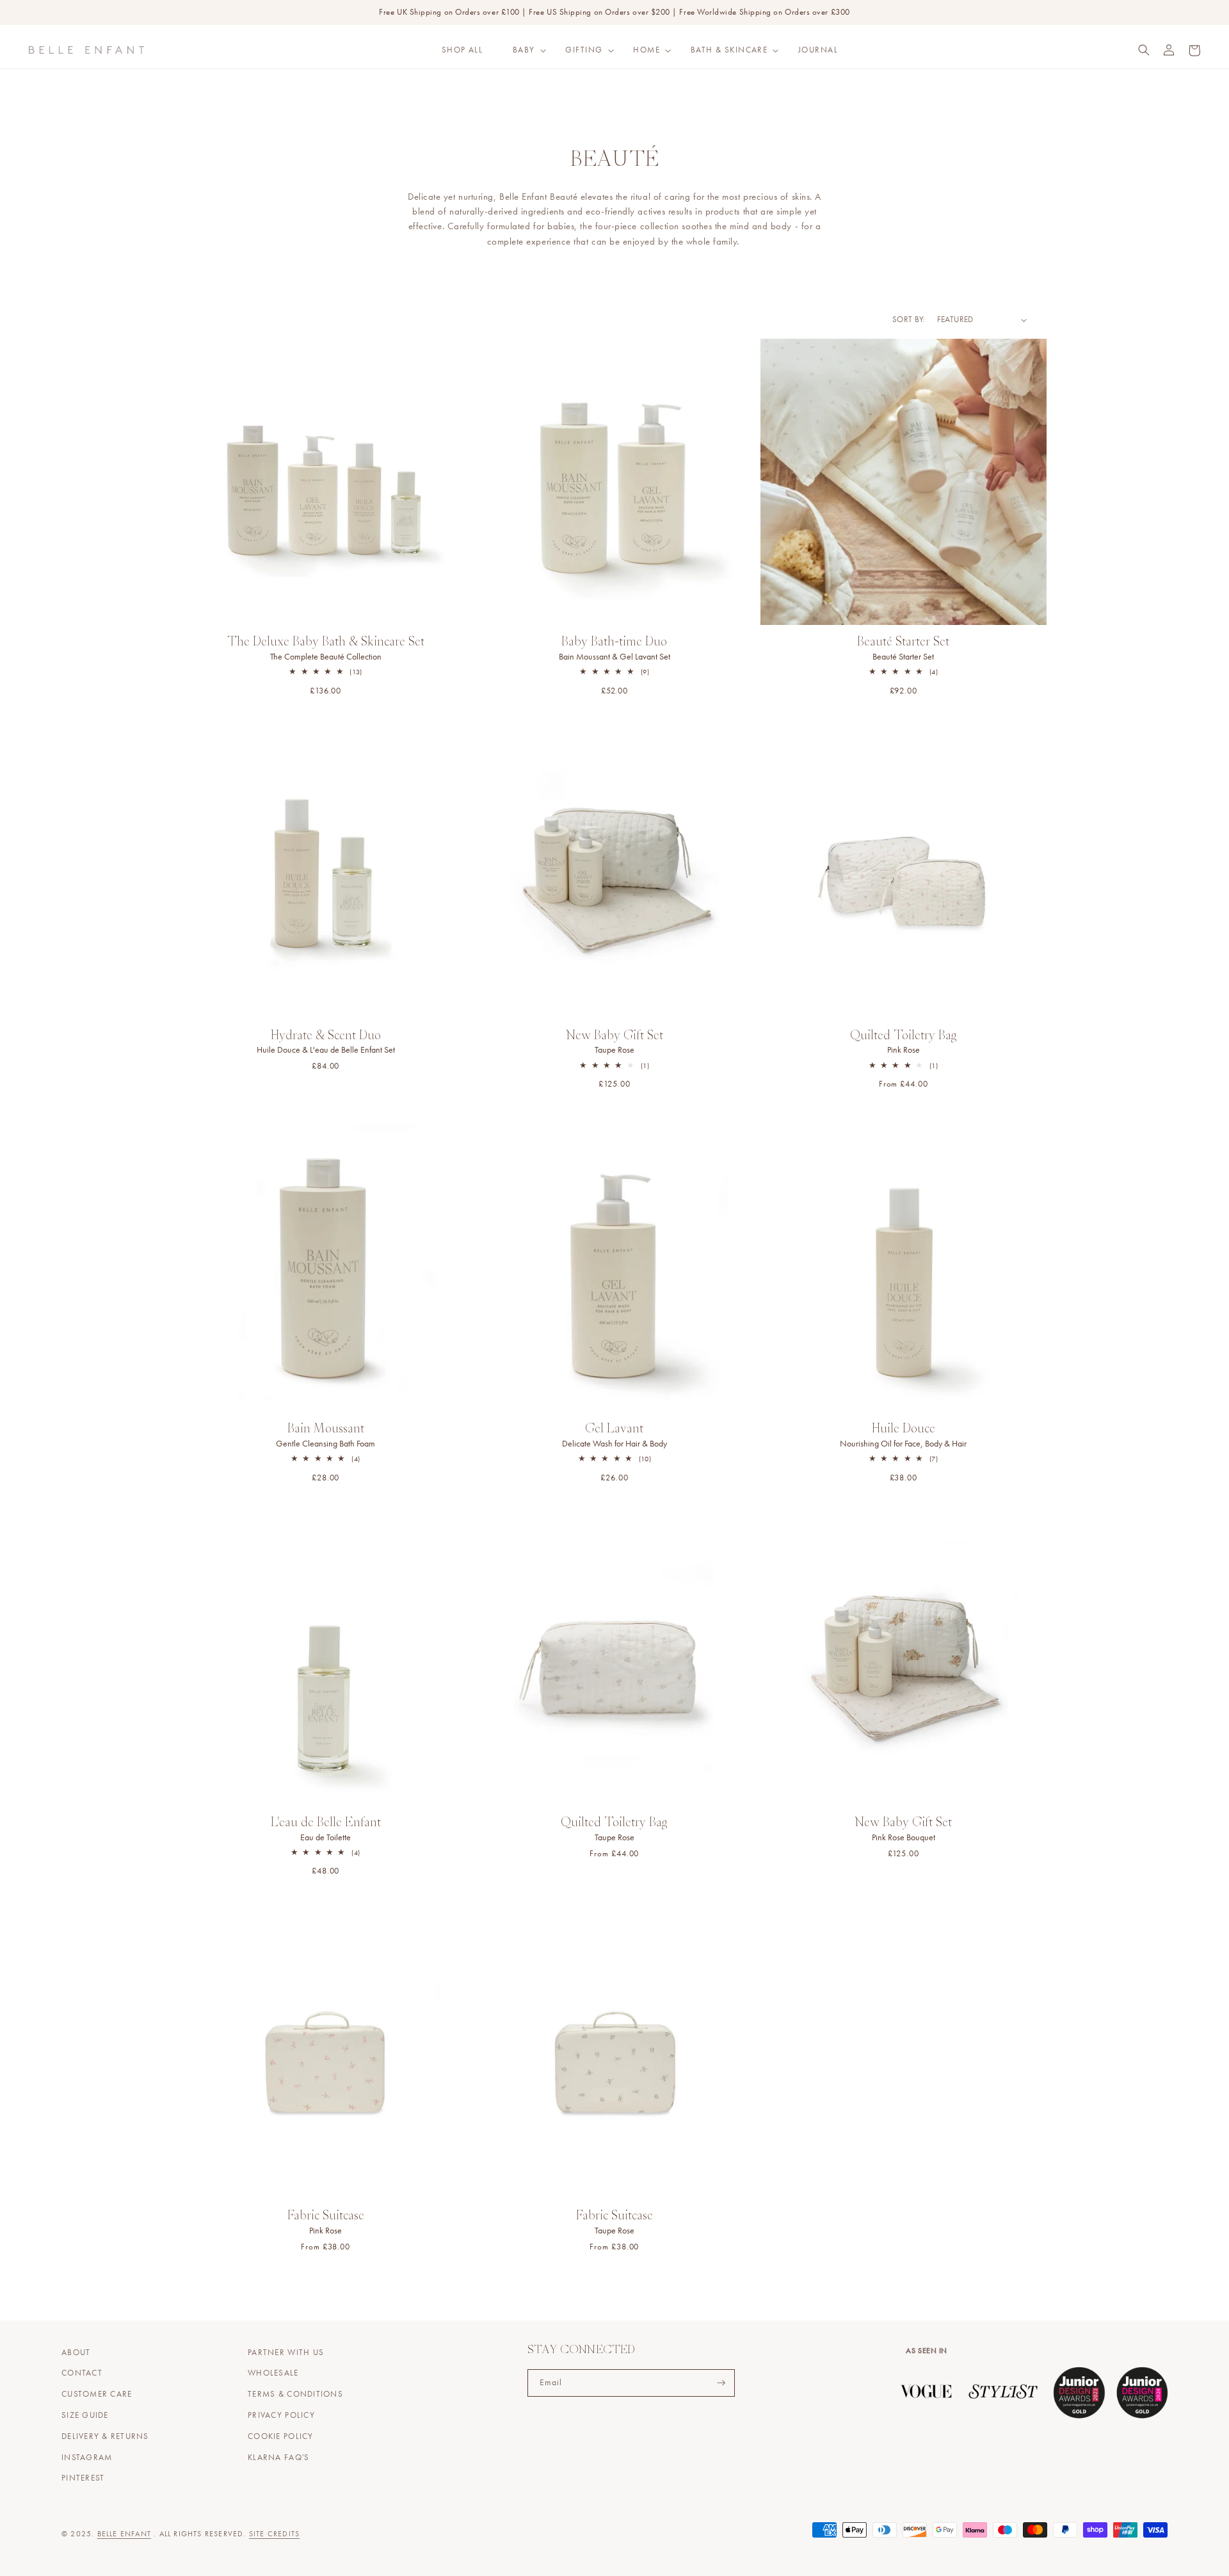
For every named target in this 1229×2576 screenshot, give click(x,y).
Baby (524, 50)
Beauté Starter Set (903, 649)
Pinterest (83, 2478)
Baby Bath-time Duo (614, 649)
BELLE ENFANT (124, 2534)
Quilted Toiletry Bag (904, 1043)
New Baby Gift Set (614, 1043)
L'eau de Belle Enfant (326, 1830)
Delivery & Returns (105, 2436)
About (76, 2353)
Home (647, 50)
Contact (82, 2373)
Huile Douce (903, 1436)
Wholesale (273, 2373)
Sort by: (909, 320)
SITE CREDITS (274, 2534)
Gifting (584, 50)
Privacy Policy (281, 2415)
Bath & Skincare (729, 50)
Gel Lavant (614, 1436)
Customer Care (97, 2394)
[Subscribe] (721, 2383)
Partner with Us (286, 2353)
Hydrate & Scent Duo (326, 1043)
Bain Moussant (325, 1436)
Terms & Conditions (295, 2394)
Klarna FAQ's (278, 2458)
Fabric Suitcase (326, 2223)
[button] (524, 50)
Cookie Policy (280, 2436)
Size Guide (85, 2415)
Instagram (87, 2458)
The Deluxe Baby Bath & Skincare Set (326, 649)
